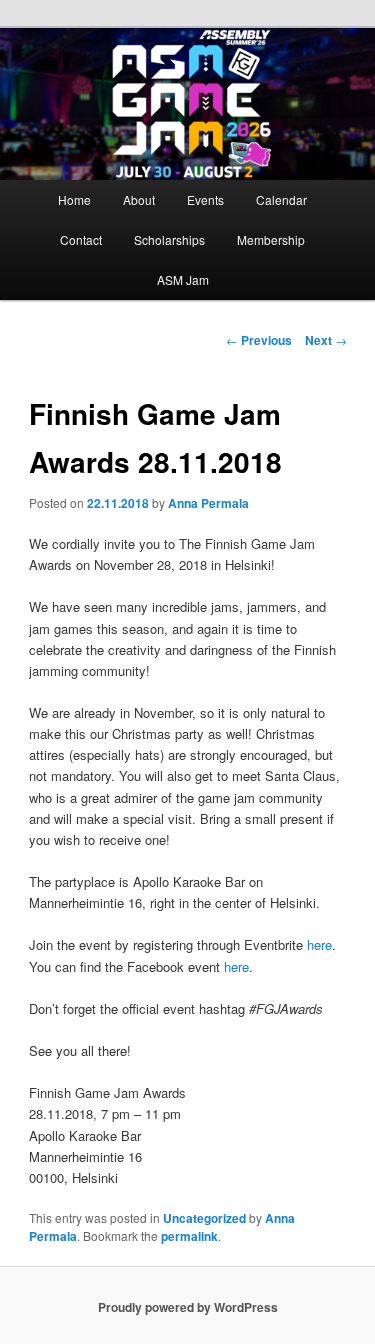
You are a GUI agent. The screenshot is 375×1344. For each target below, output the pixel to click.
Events (205, 199)
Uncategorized (204, 1218)
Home (74, 199)
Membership (271, 239)
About (139, 199)
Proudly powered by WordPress (188, 1307)
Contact (81, 239)
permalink (189, 1236)
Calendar (281, 199)
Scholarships (169, 239)
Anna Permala (208, 503)
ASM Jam (183, 279)
